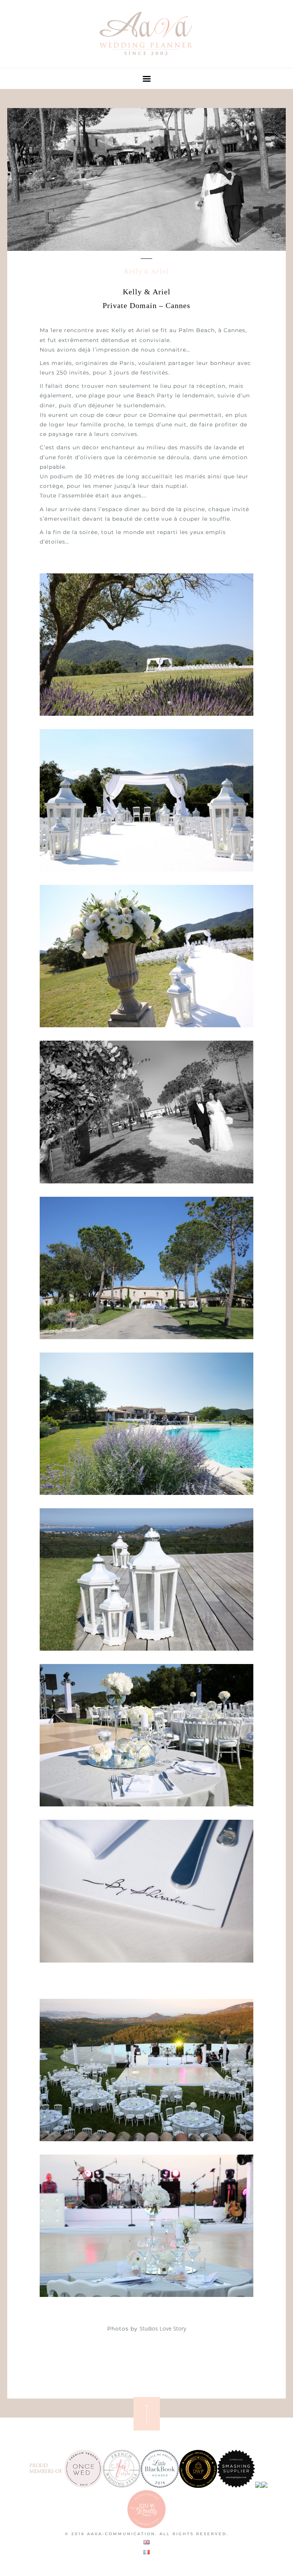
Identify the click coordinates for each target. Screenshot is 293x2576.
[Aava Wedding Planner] (146, 59)
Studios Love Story (163, 2328)
